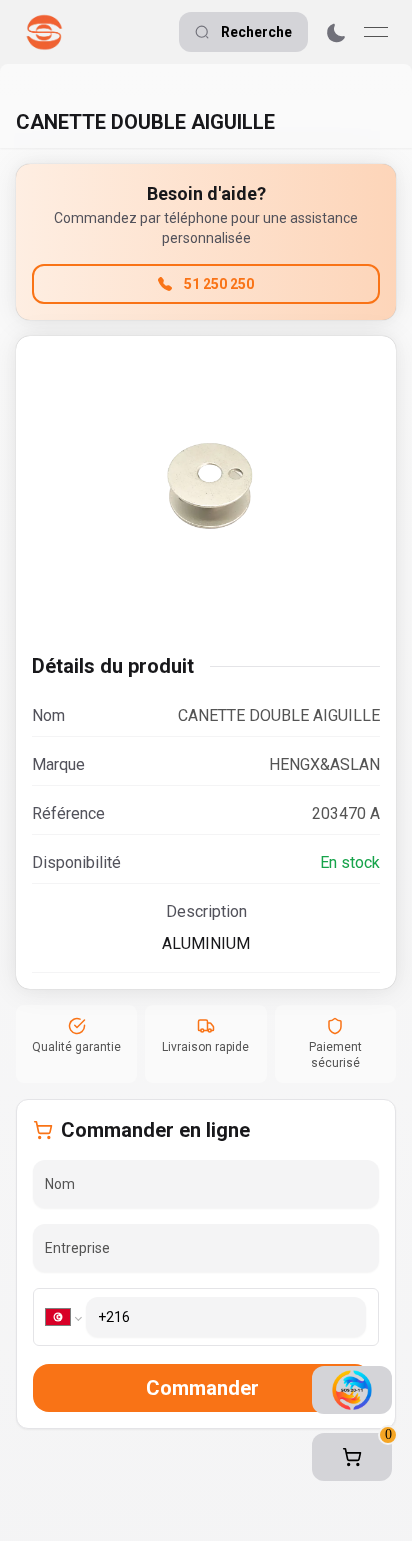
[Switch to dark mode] (336, 32)
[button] (352, 1457)
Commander (202, 1388)
